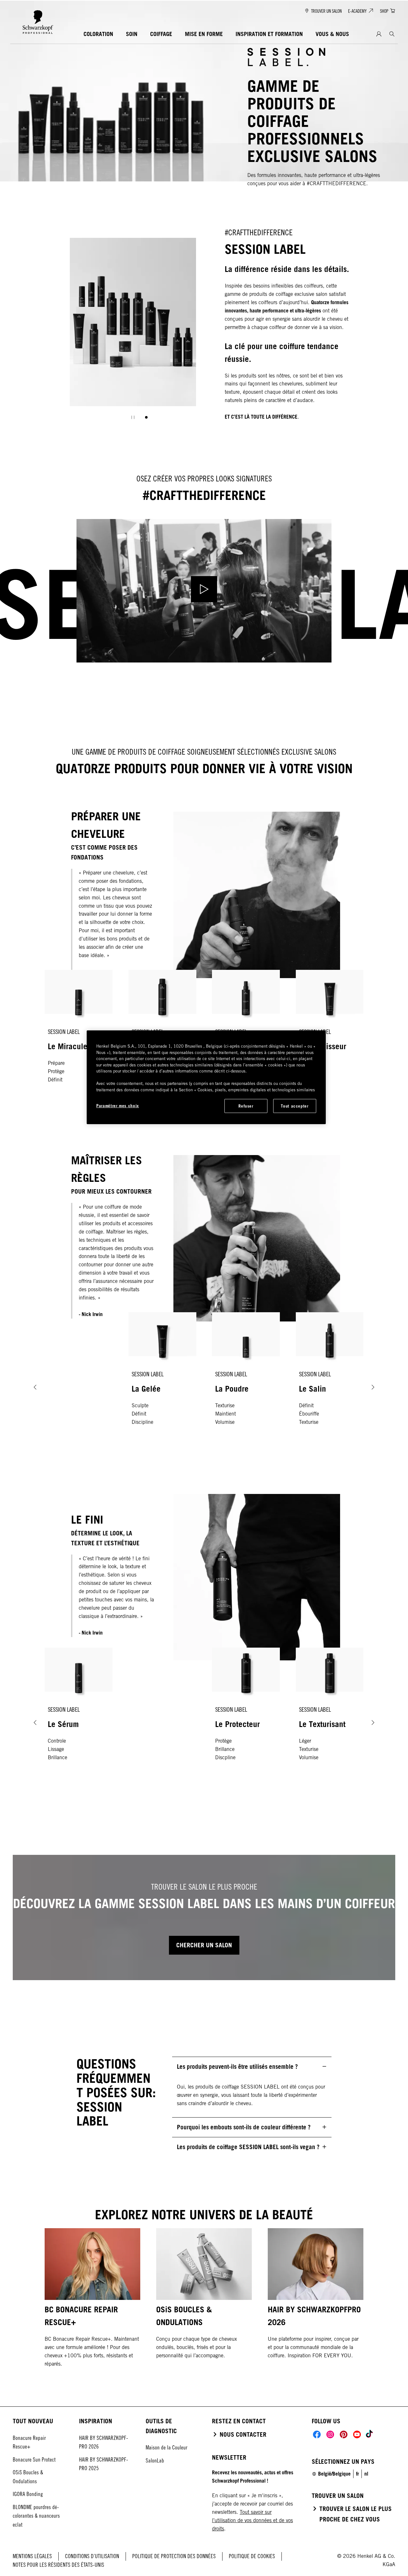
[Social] (317, 2434)
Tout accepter (295, 1106)
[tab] (146, 417)
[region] (206, 1077)
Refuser (246, 1106)
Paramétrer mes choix (118, 1106)
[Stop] (133, 417)
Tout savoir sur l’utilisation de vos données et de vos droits (252, 2520)
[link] (366, 2474)
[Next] (373, 1387)
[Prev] (35, 1387)
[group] (133, 333)
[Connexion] (379, 34)
